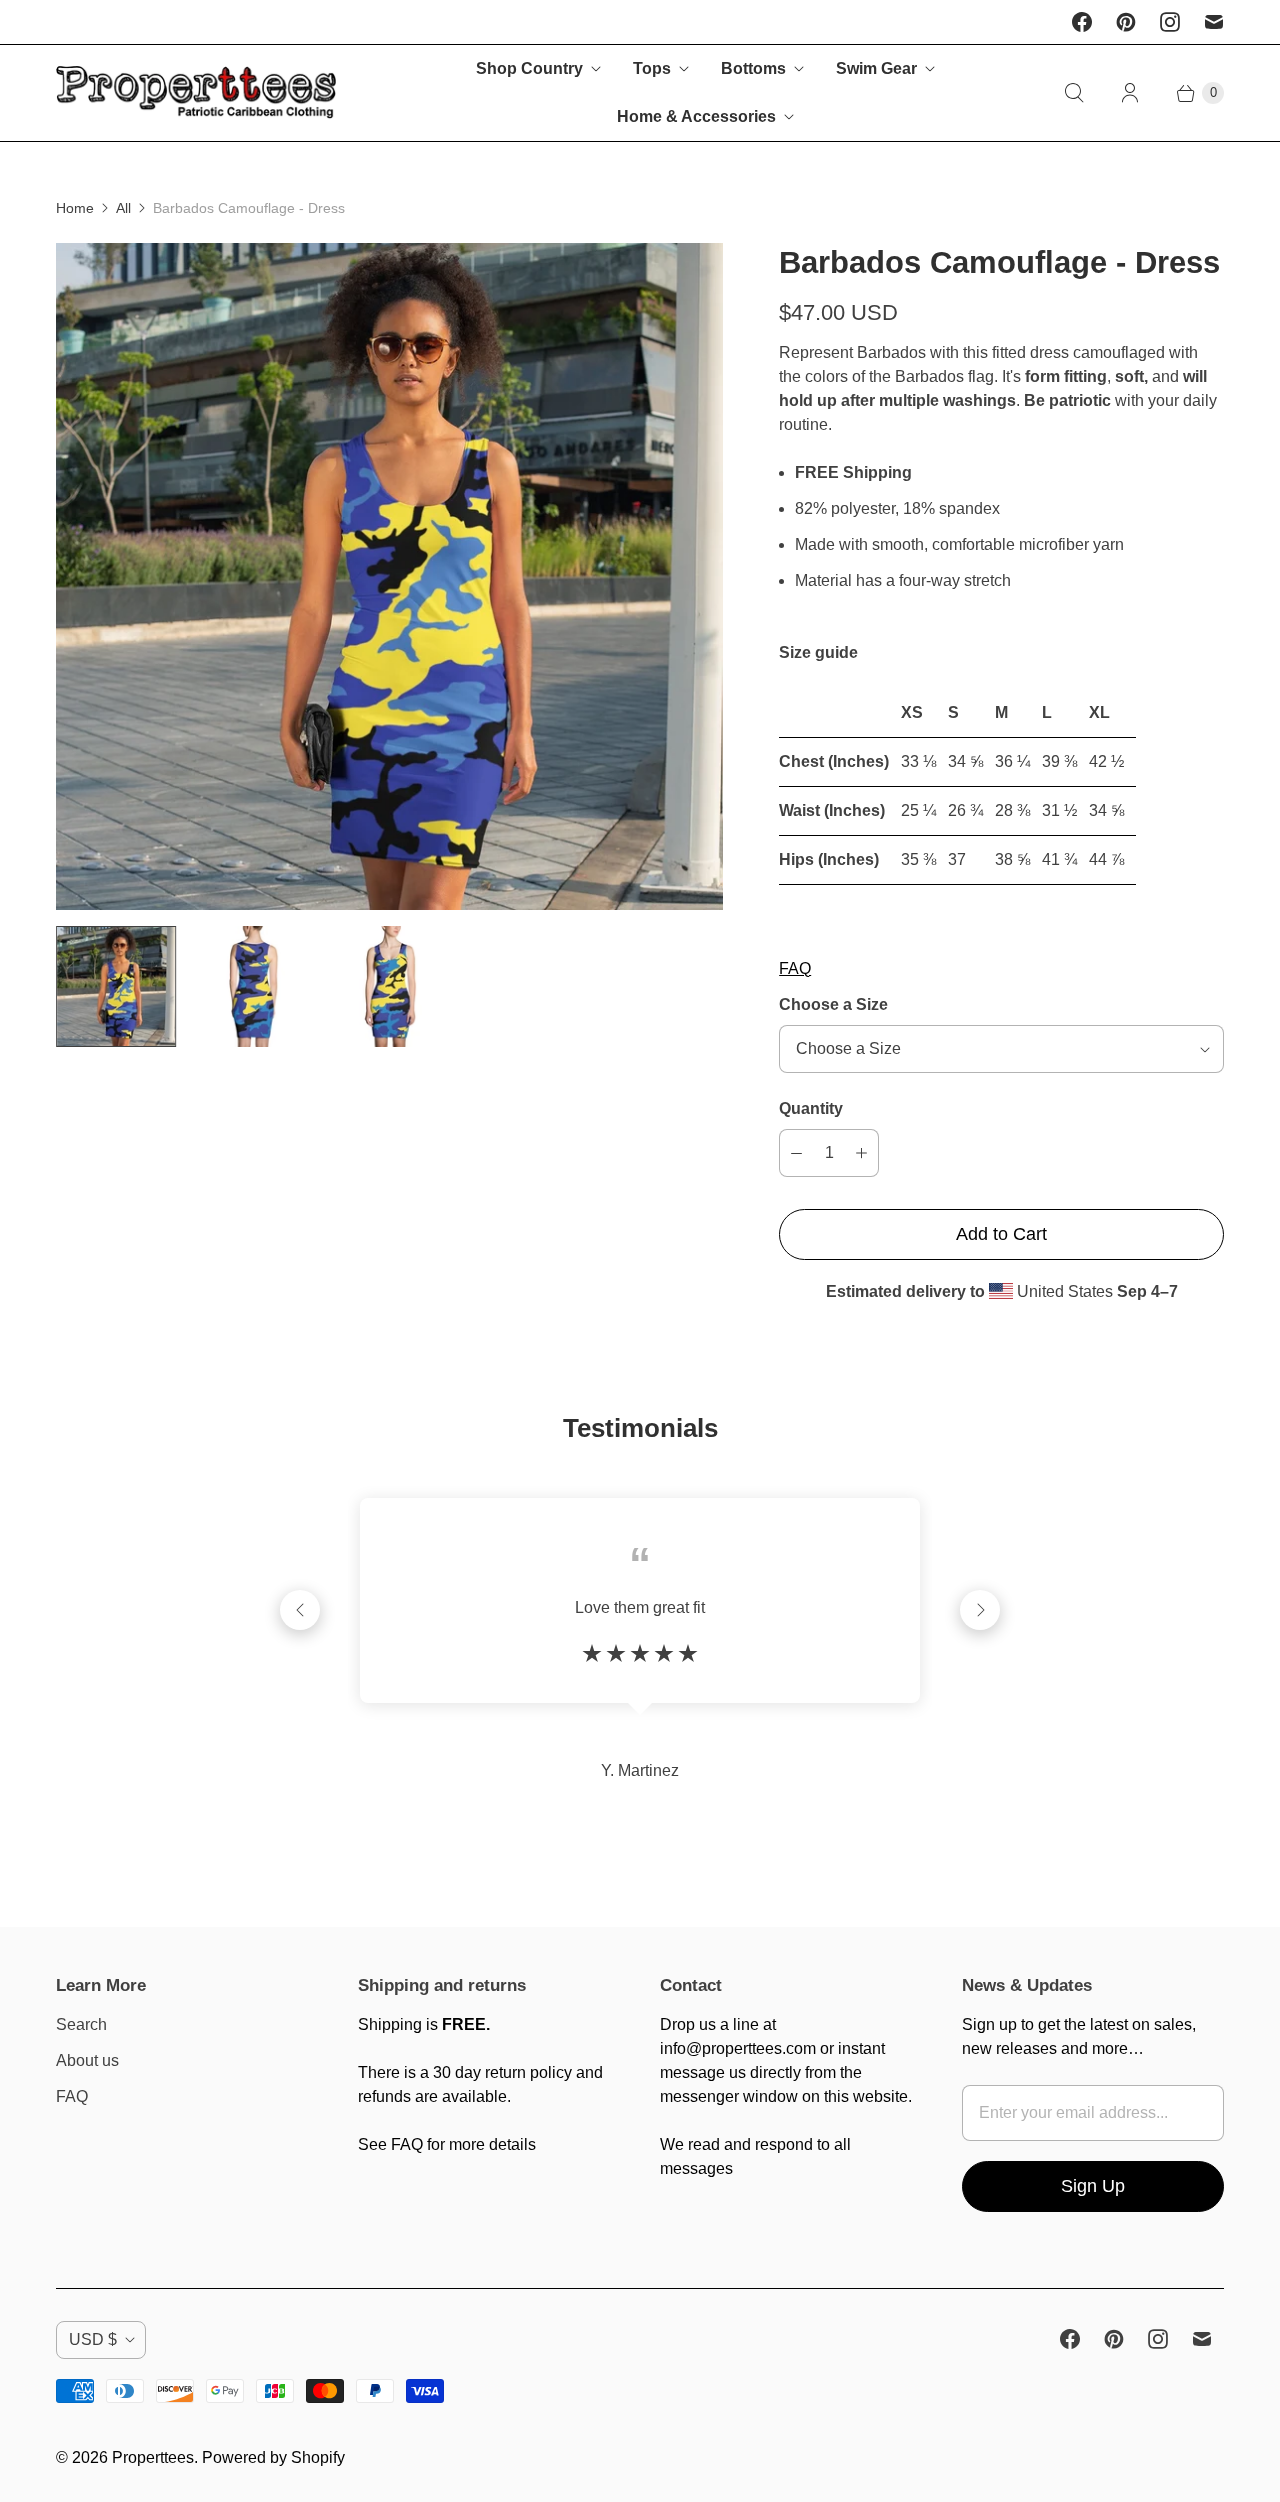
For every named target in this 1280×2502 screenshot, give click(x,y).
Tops (652, 68)
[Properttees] (196, 92)
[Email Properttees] (1214, 22)
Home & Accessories (696, 116)
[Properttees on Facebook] (1082, 22)
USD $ (93, 2339)
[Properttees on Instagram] (1170, 22)
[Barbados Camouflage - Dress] (389, 576)
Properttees (153, 2457)
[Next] (980, 1610)
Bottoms (753, 68)
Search (81, 2024)
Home (75, 208)
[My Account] (1130, 93)
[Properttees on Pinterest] (1126, 22)
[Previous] (300, 1610)
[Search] (1074, 93)
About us (87, 2060)
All (123, 208)
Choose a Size (833, 1004)
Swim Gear (876, 68)
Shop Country (529, 68)
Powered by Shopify (273, 2457)
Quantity (811, 1108)
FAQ (795, 968)
